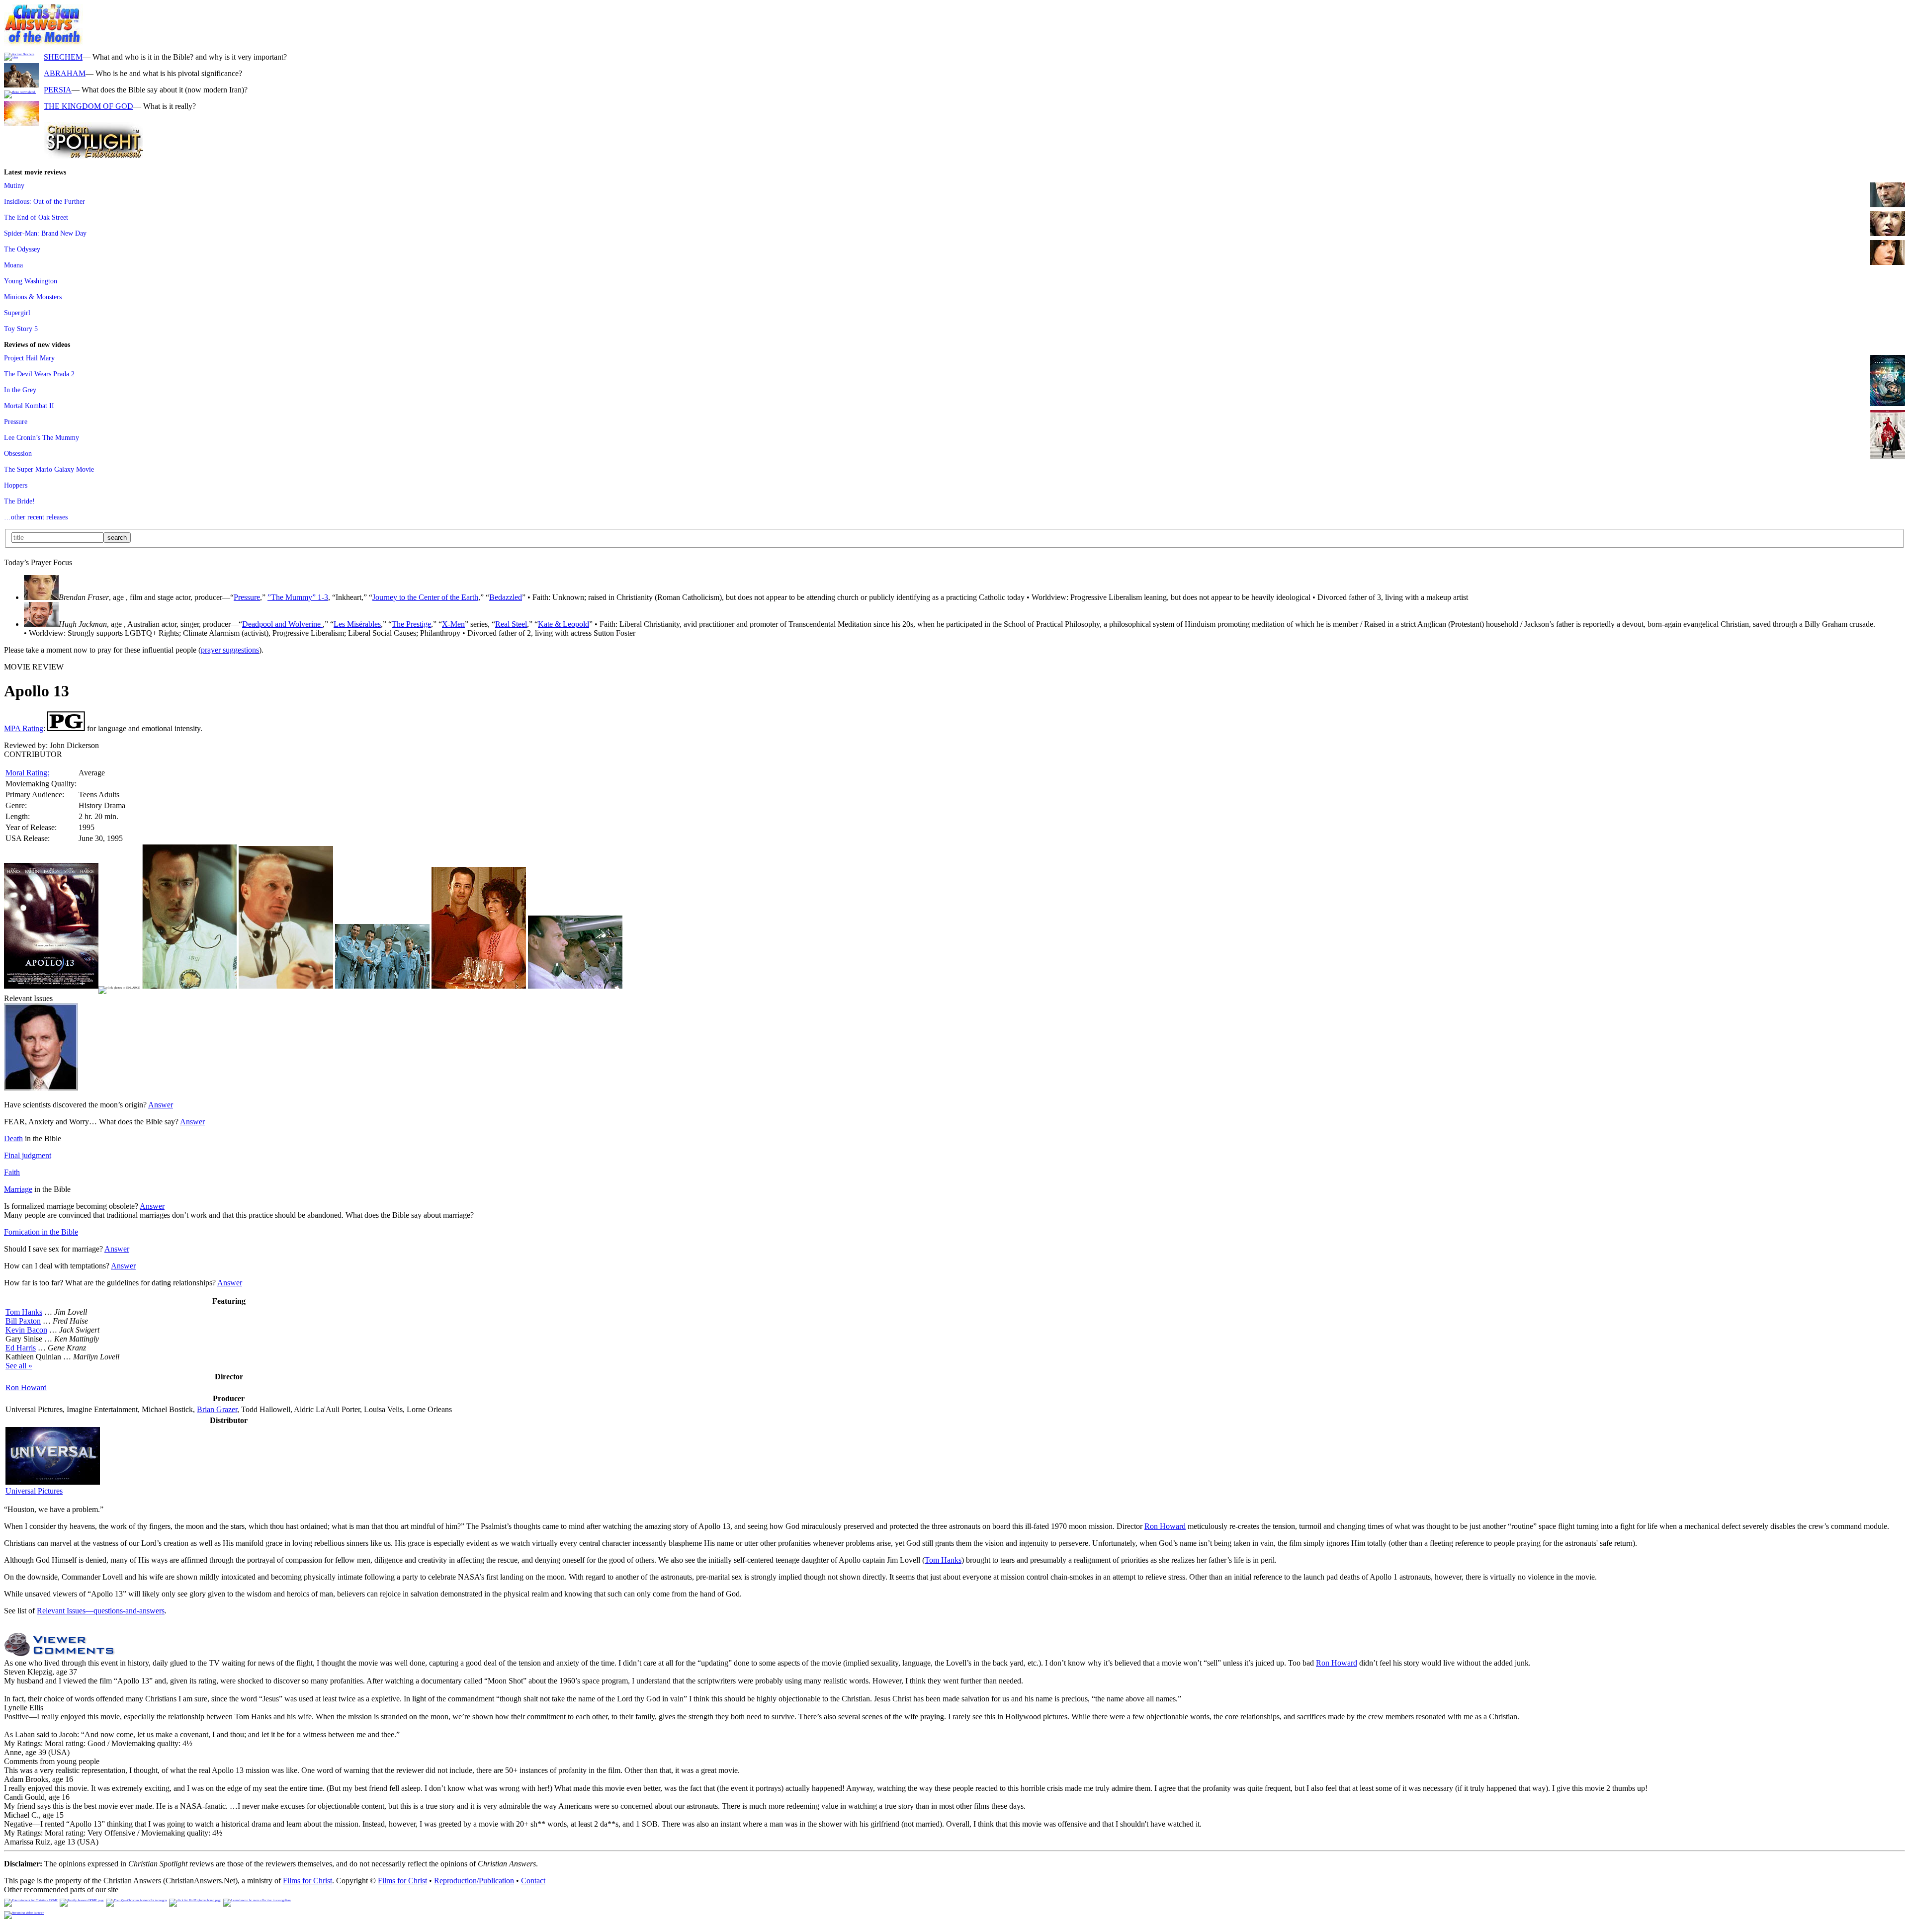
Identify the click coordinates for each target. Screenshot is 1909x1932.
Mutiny (14, 185)
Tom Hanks (24, 1312)
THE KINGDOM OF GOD (88, 106)
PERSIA (58, 90)
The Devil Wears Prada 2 (39, 374)
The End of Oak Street (36, 217)
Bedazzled (506, 597)
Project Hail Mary (29, 358)
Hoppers (16, 485)
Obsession (18, 453)
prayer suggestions (230, 650)
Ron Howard (26, 1387)
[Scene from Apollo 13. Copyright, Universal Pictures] (189, 986)
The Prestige (411, 624)
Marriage (18, 1189)
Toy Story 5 (21, 329)
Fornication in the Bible (41, 1232)
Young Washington (31, 281)
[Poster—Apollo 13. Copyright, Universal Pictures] (51, 986)
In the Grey (20, 390)
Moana (13, 265)
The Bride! (19, 501)
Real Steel (511, 624)
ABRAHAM (65, 73)
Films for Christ (307, 1881)
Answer (161, 1105)
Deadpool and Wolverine (282, 624)
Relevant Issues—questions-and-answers (101, 1611)
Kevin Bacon (26, 1330)
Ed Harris (21, 1348)
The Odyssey (22, 249)
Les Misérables (357, 624)
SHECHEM (63, 57)
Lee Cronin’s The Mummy (42, 437)
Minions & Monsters (33, 297)
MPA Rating (24, 728)
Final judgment (28, 1155)
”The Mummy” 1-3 (298, 597)
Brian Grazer (217, 1409)
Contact (533, 1881)
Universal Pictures (34, 1491)
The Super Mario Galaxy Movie (49, 469)
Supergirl (17, 313)
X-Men (453, 624)
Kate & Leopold (564, 624)
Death (13, 1138)
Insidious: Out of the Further (44, 201)
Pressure (16, 421)
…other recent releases (36, 517)
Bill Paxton (23, 1321)
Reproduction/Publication (474, 1881)
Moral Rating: (27, 773)
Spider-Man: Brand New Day (45, 233)
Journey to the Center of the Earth (425, 597)
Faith (12, 1172)
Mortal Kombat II (29, 406)
